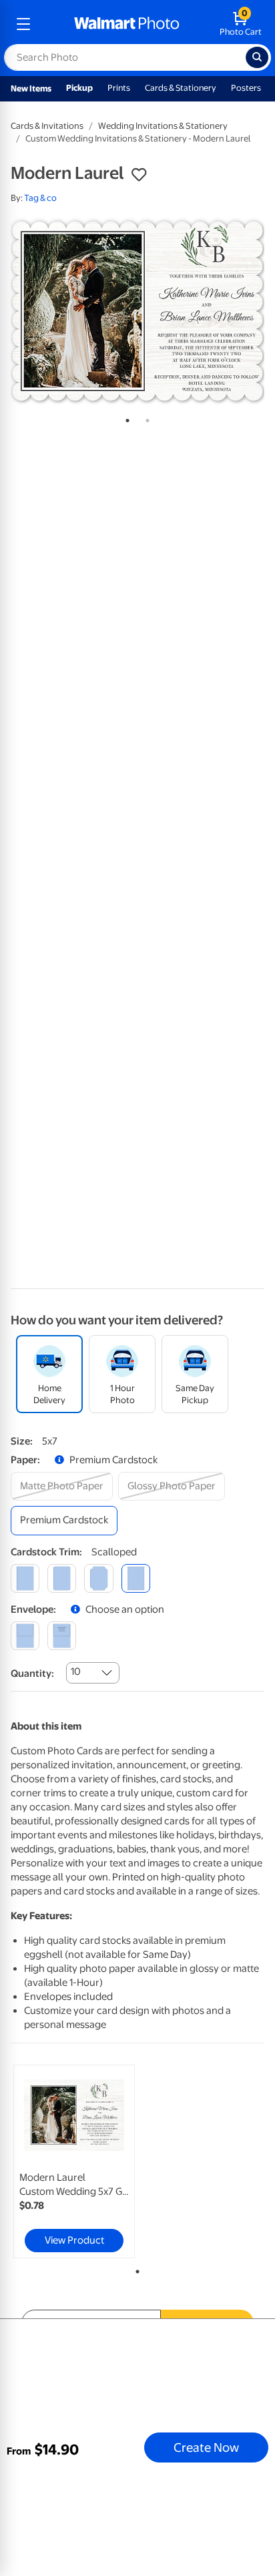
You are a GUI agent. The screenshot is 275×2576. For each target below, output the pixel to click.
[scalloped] (136, 1578)
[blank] (25, 1636)
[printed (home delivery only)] (62, 1636)
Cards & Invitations (47, 126)
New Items (31, 88)
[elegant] (98, 1578)
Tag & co (40, 198)
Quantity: (32, 1673)
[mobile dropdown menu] (23, 24)
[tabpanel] (137, 311)
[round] (62, 1578)
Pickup (79, 88)
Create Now (206, 2447)
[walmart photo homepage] (127, 24)
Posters (246, 88)
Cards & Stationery (181, 88)
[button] (139, 175)
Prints (119, 88)
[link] (74, 2161)
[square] (25, 1578)
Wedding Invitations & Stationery (163, 126)
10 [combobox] (76, 1671)
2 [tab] (145, 418)
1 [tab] (125, 418)
